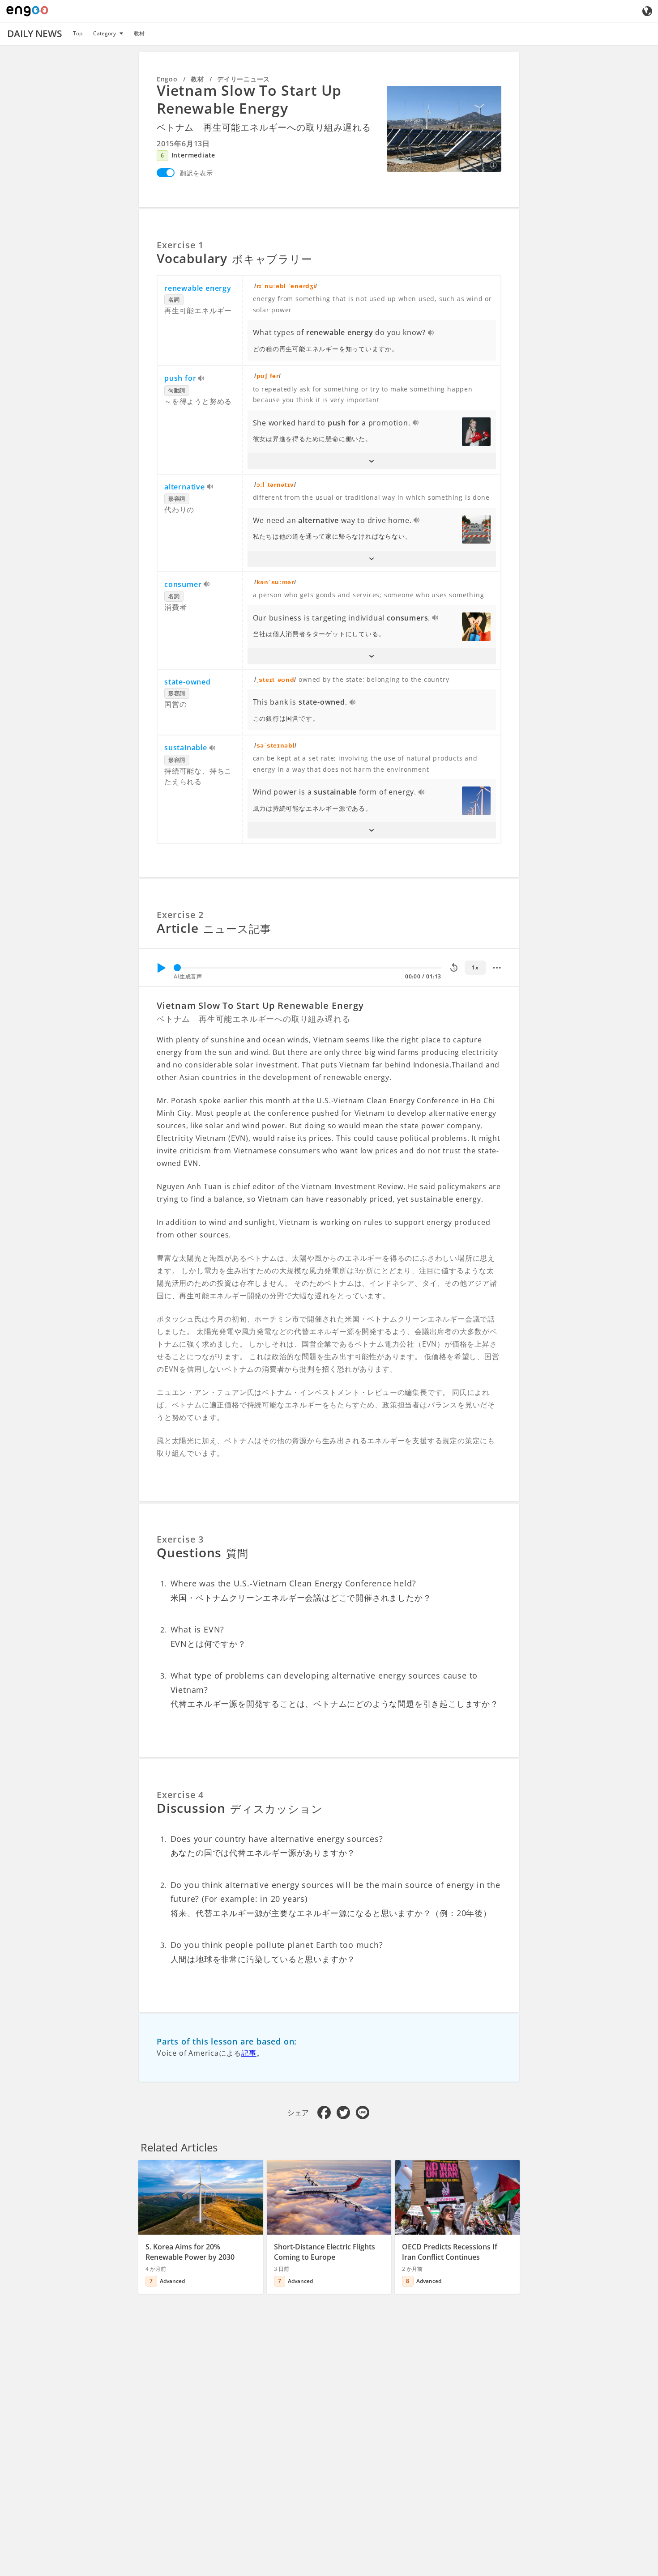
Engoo (167, 79)
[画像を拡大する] (444, 129)
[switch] (166, 173)
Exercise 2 (180, 915)
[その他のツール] (497, 968)
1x (475, 967)
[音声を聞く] (431, 333)
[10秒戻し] (454, 968)
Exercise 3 (180, 1539)
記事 (249, 2053)
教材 (139, 33)
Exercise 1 (180, 245)
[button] (372, 461)
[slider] (177, 968)
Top (78, 33)
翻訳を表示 (197, 173)
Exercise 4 (180, 1795)
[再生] (161, 968)
